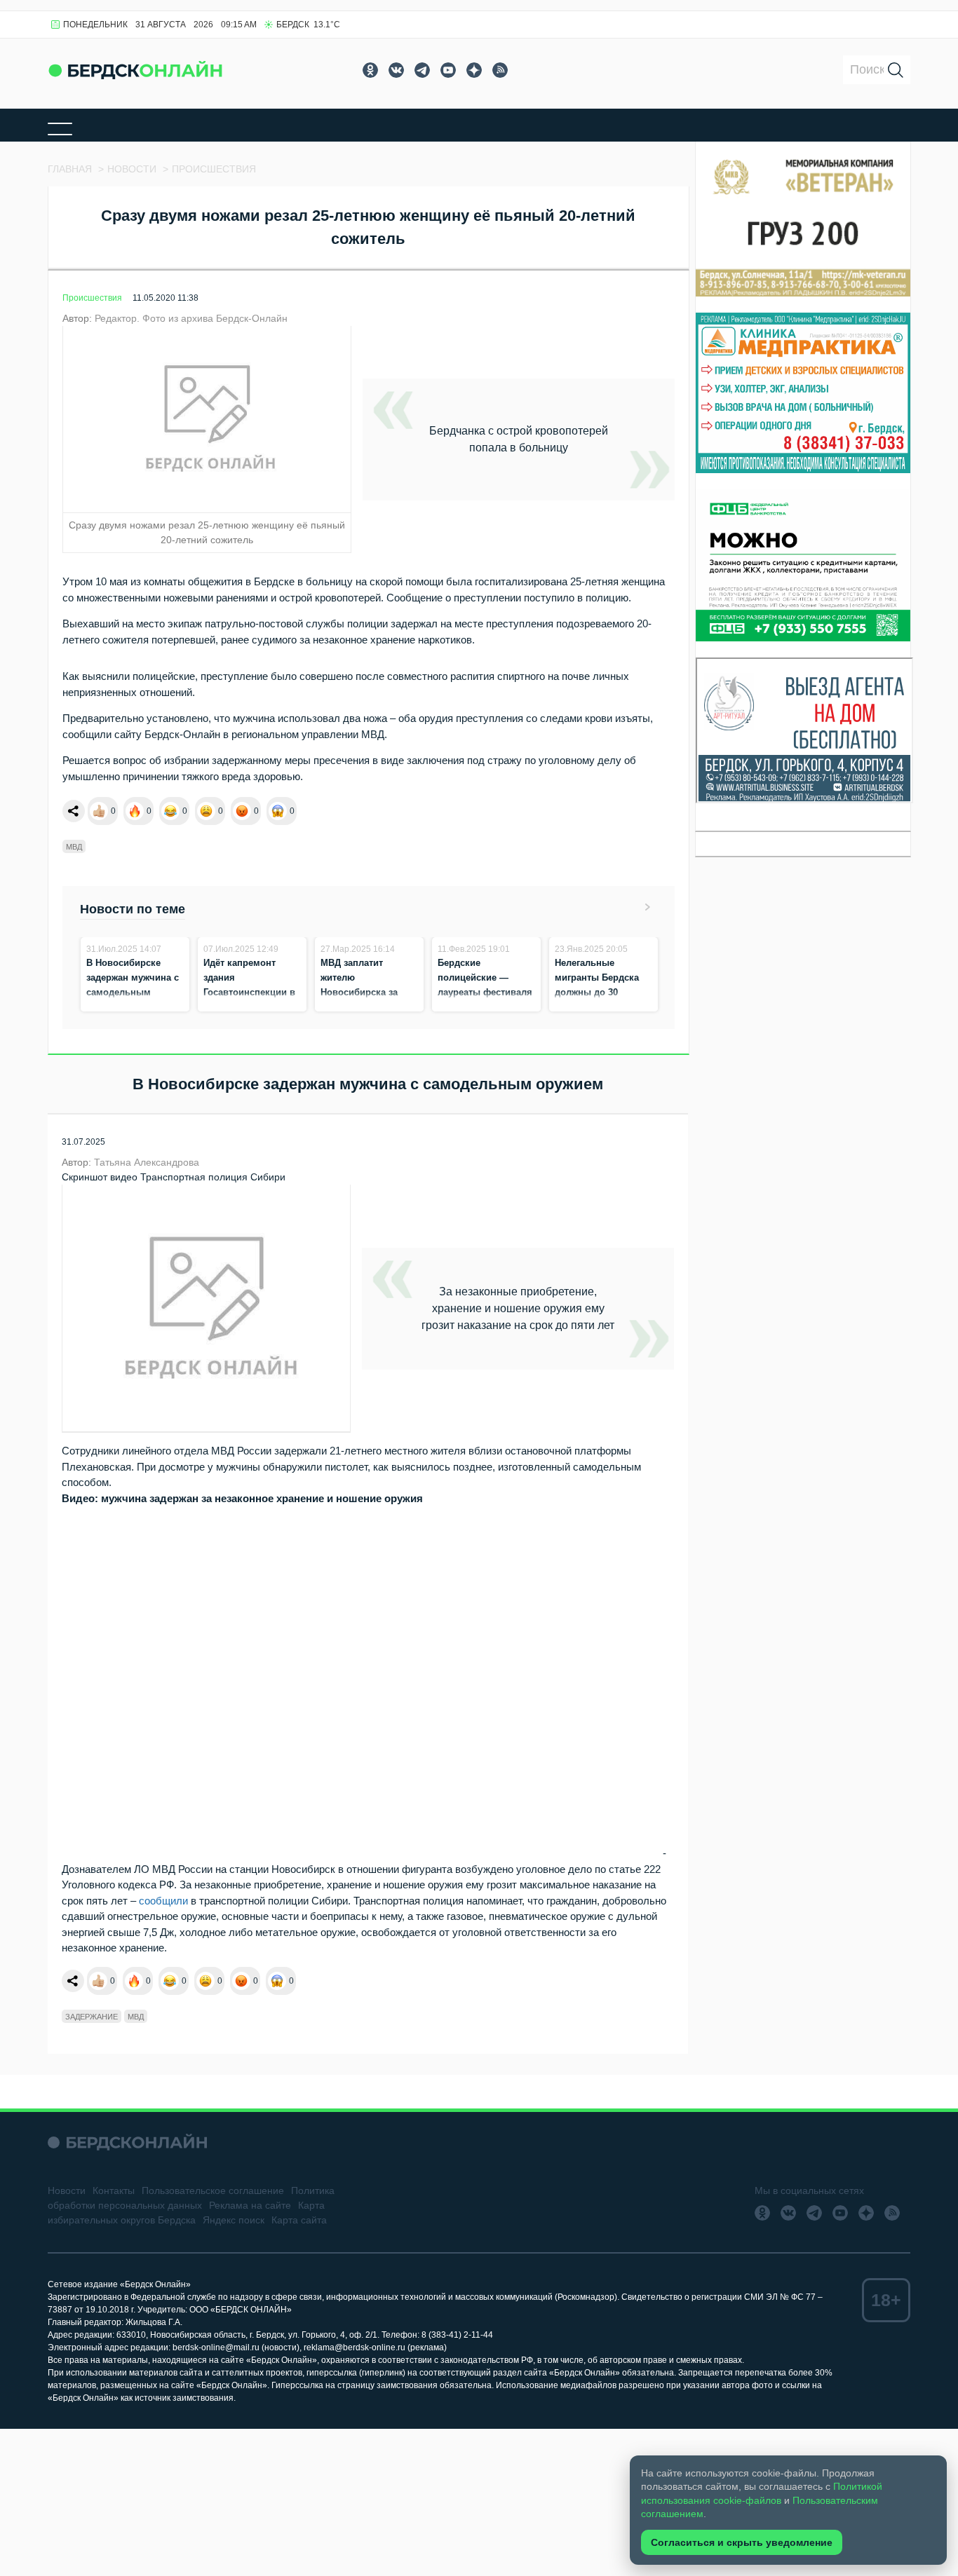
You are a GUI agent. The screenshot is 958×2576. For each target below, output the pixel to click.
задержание (92, 2017)
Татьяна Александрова (147, 1162)
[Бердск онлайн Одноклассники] (370, 70)
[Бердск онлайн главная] (127, 2142)
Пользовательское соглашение (213, 2190)
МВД (74, 847)
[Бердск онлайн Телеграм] (422, 70)
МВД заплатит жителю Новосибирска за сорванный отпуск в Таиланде (367, 992)
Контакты (114, 2190)
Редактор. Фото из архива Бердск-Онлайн (191, 318)
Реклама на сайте (250, 2205)
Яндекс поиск (234, 2220)
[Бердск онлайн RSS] (500, 70)
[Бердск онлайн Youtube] (448, 70)
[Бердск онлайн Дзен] (474, 70)
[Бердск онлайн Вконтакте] (396, 70)
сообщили (163, 1901)
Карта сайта (299, 2220)
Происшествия (92, 298)
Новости (67, 2190)
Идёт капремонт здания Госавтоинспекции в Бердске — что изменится (249, 992)
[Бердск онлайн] (135, 70)
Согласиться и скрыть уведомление (742, 2542)
